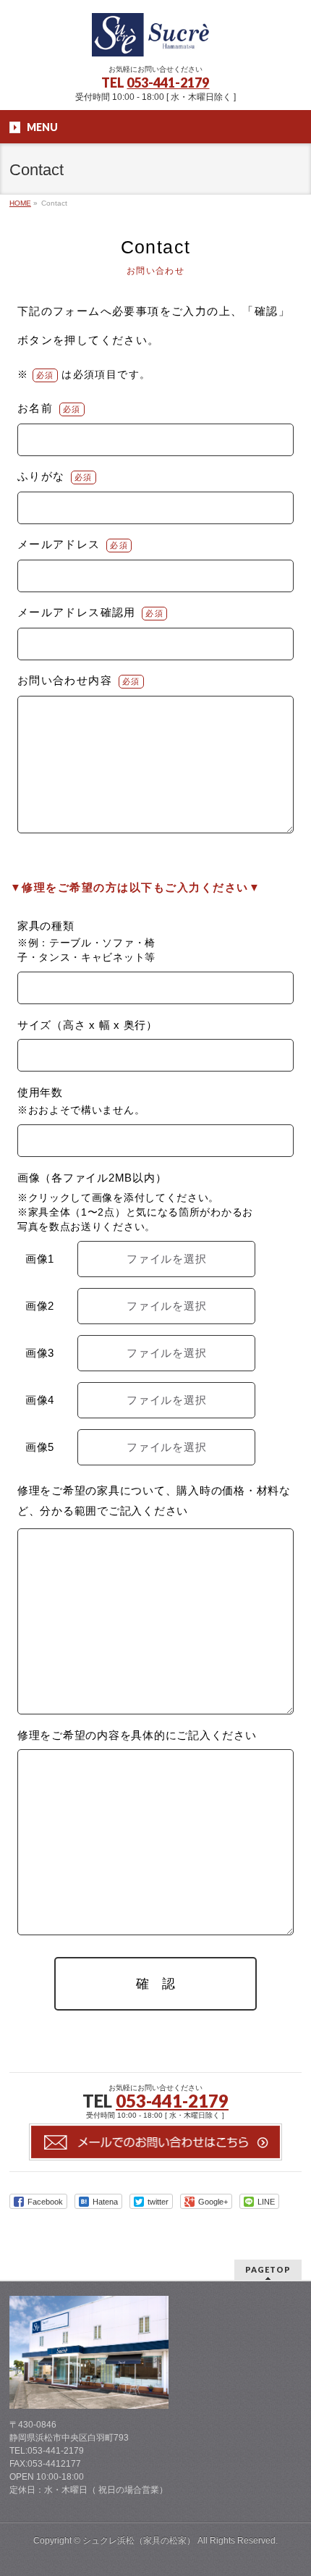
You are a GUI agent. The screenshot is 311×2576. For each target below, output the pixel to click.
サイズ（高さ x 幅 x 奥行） (88, 1025)
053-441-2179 (168, 83)
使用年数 (40, 1093)
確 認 (155, 1984)
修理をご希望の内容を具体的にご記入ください (137, 1735)
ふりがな (41, 476)
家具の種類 (46, 926)
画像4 (40, 1400)
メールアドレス (59, 544)
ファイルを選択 (166, 1259)
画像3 (40, 1353)
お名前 (35, 408)
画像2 (40, 1306)
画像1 (40, 1259)
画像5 (40, 1447)
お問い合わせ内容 (65, 680)
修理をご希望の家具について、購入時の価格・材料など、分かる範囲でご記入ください (154, 1500)
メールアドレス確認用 (77, 612)
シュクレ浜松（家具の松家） (139, 2541)
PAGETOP (268, 2269)
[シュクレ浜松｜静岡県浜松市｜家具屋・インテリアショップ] (155, 40)
